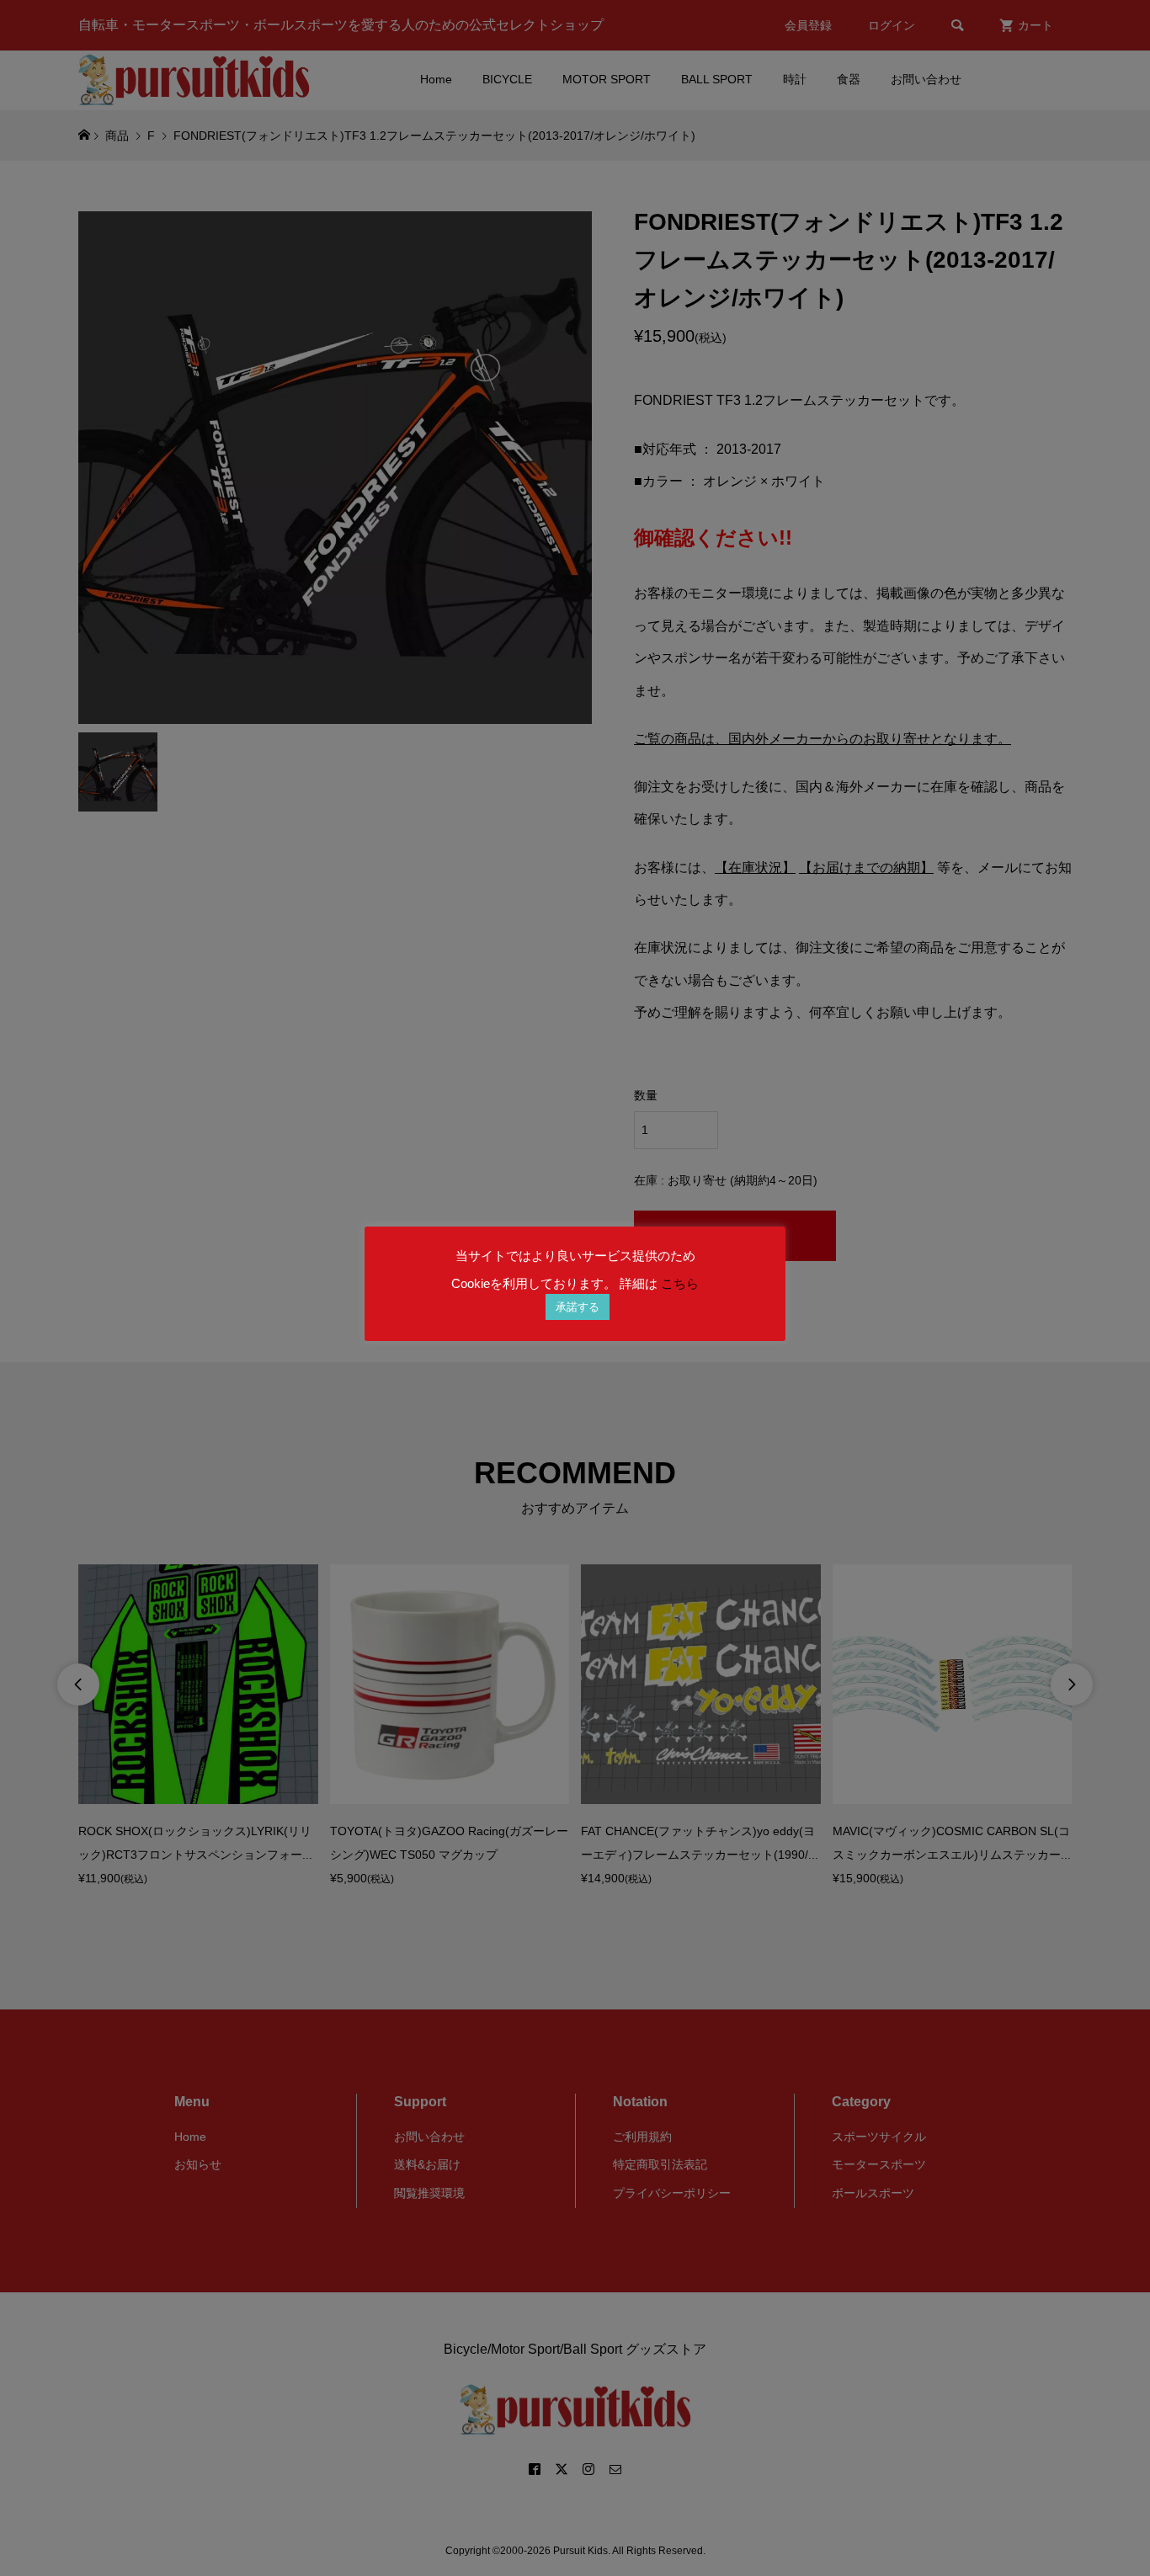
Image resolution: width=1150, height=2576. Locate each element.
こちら (680, 1283)
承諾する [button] (578, 1307)
